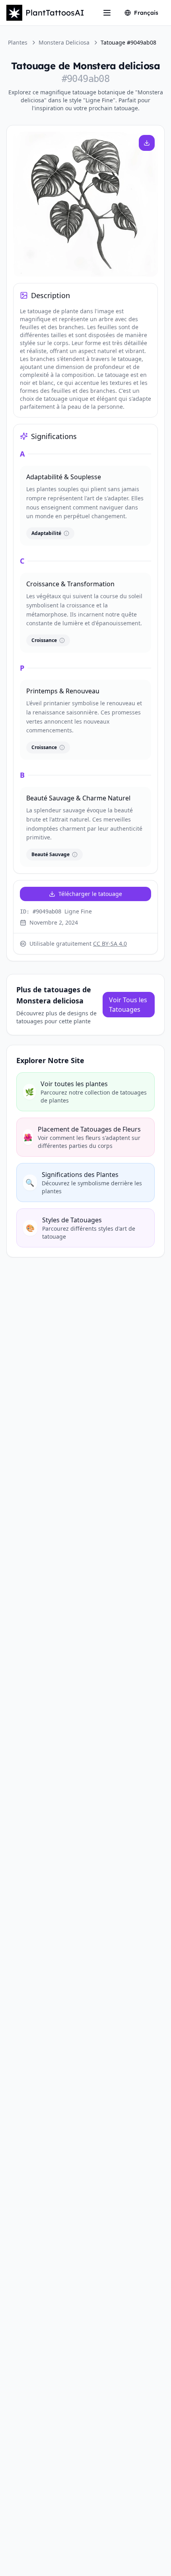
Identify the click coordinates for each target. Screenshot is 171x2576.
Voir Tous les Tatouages (128, 1005)
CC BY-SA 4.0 (110, 944)
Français (146, 13)
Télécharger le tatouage (90, 894)
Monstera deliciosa (64, 42)
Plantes (18, 42)
